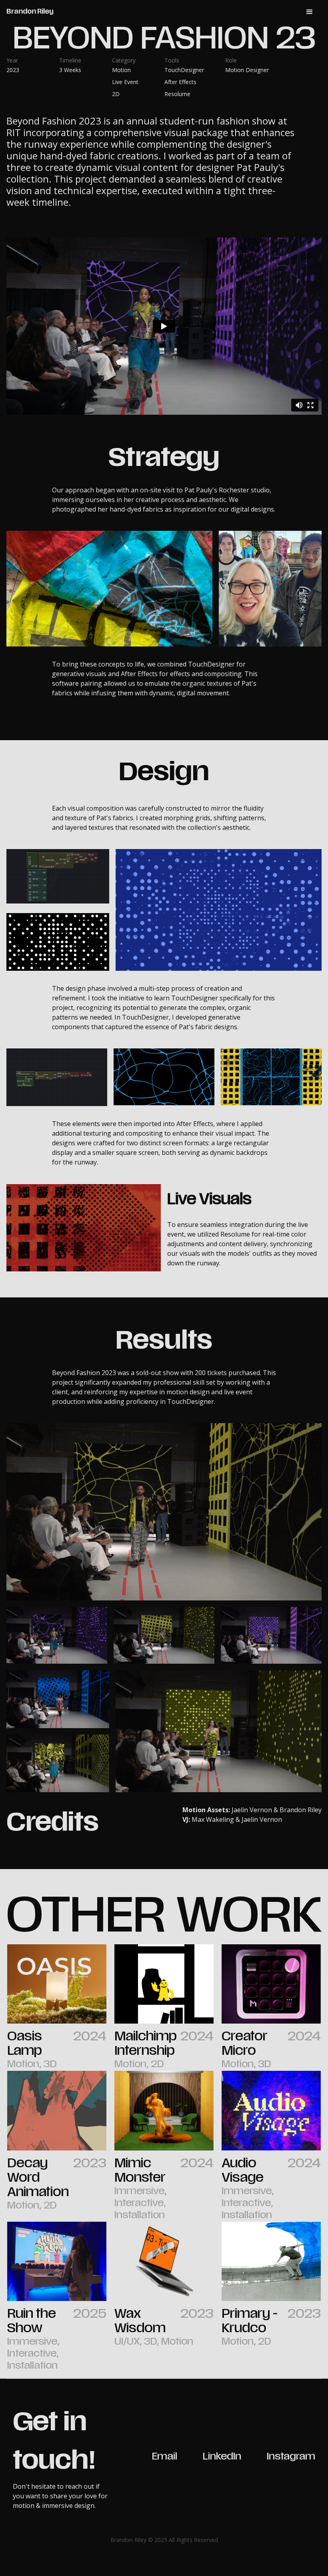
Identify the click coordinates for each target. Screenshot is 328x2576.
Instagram (291, 2457)
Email (165, 2457)
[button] (310, 12)
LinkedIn (222, 2457)
